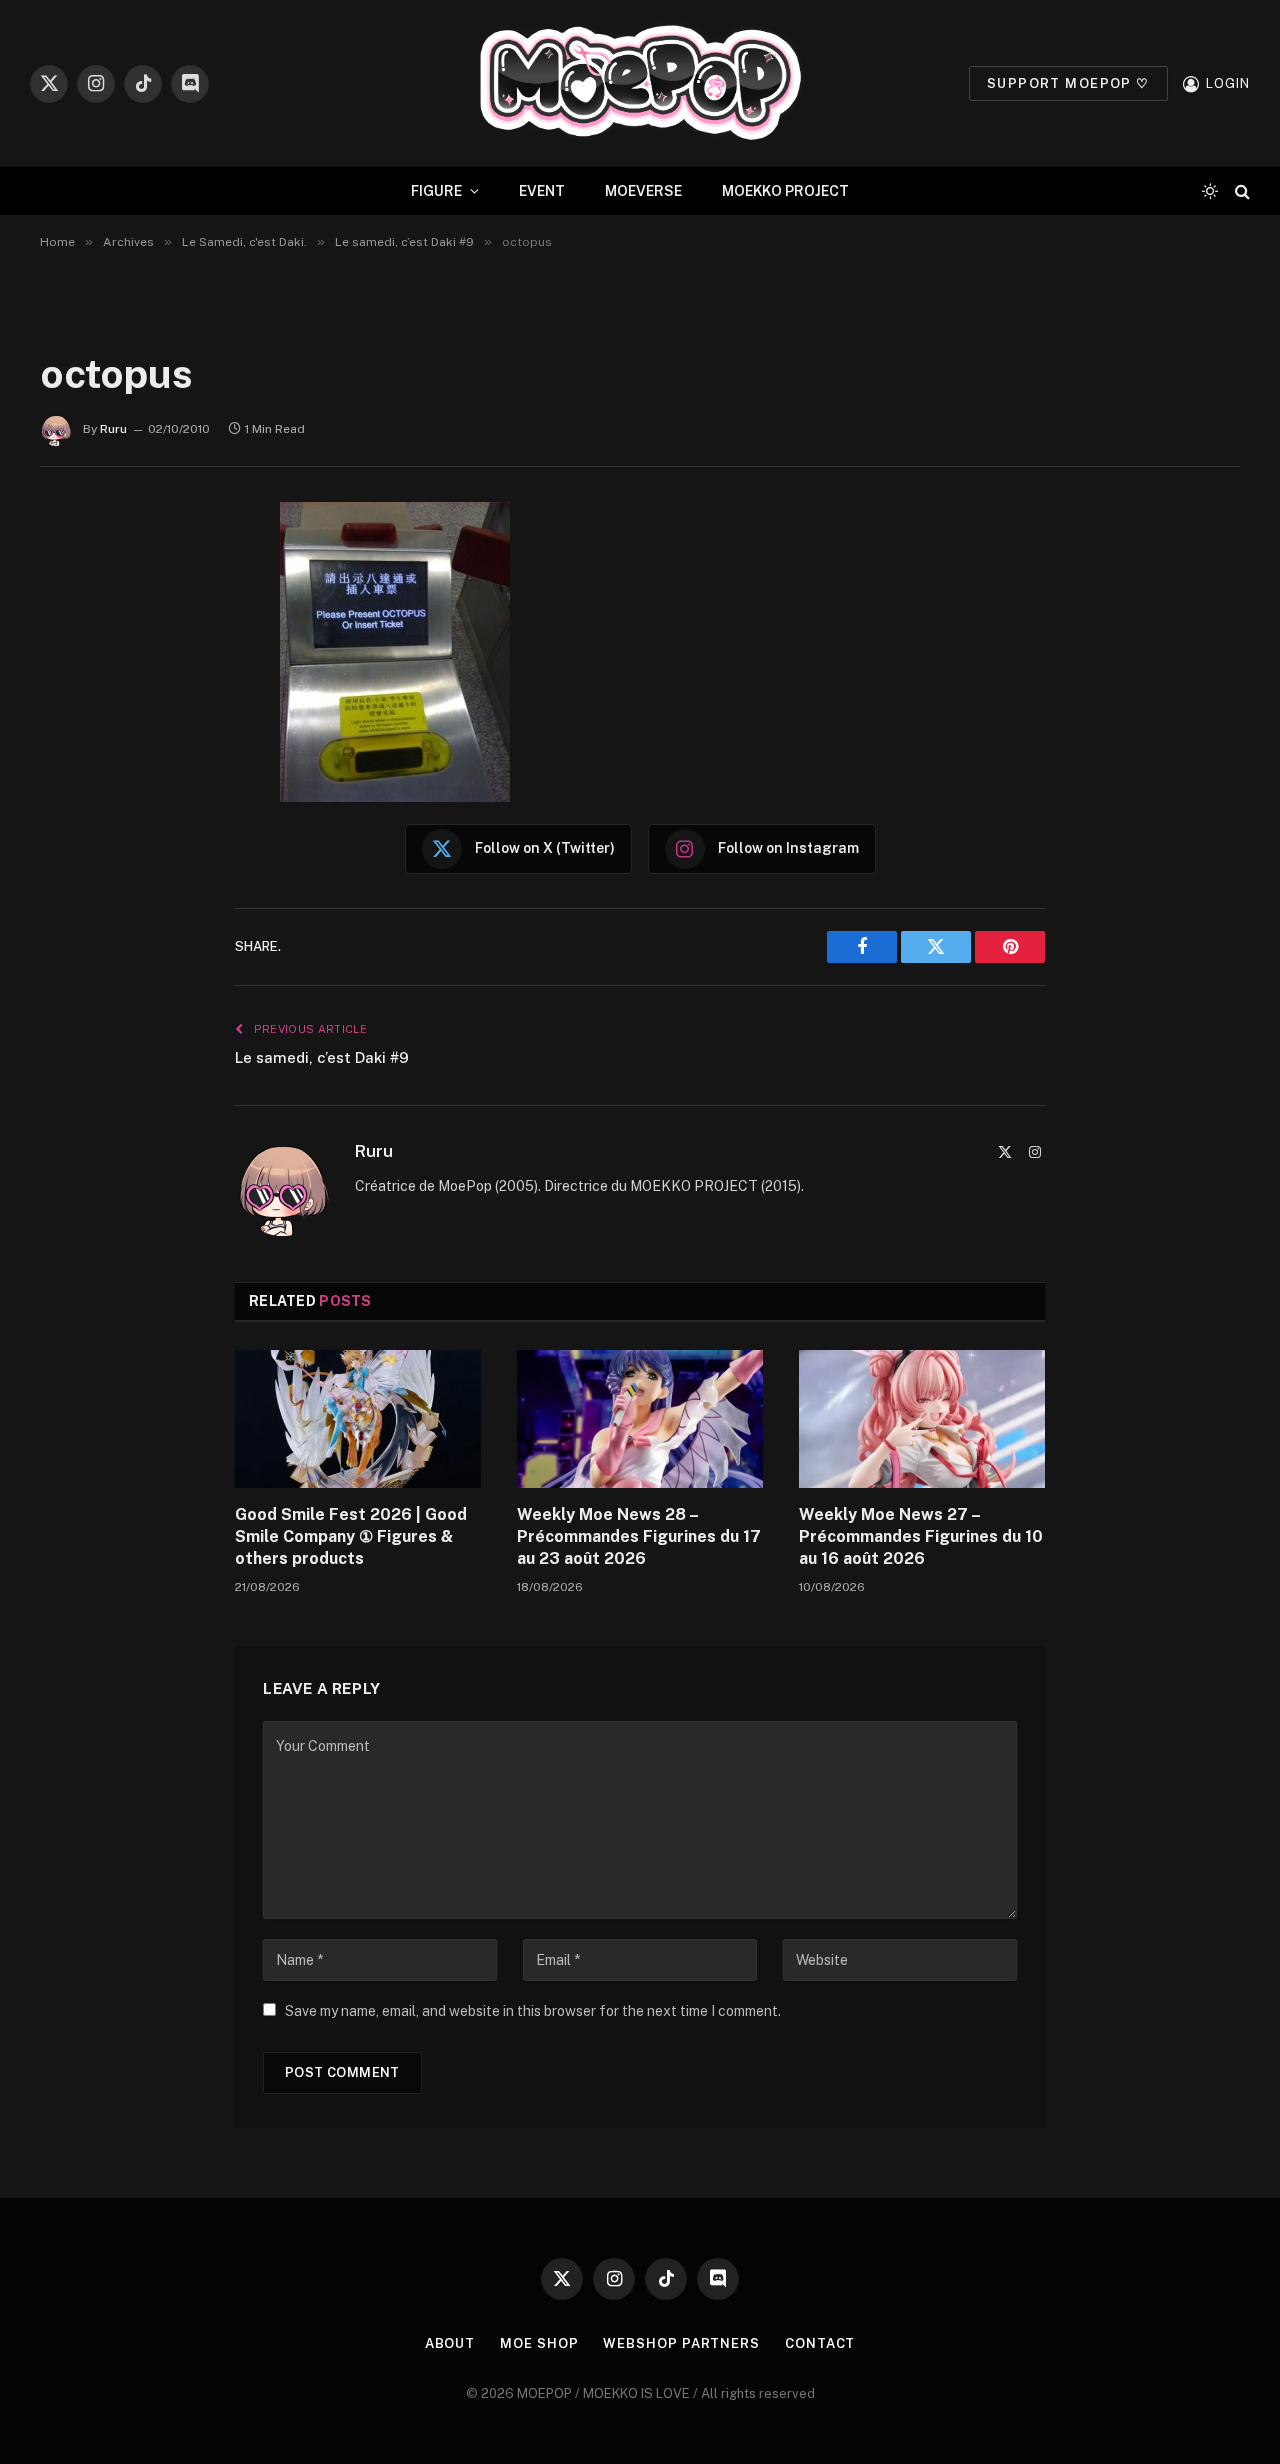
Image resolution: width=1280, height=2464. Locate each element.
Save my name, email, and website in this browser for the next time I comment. (533, 2011)
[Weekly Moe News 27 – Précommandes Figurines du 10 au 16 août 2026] (922, 1419)
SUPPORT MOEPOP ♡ (1068, 83)
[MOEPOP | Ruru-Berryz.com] (640, 83)
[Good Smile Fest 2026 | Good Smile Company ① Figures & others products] (358, 1419)
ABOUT (450, 2343)
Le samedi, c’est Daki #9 (322, 1057)
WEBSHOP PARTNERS (681, 2343)
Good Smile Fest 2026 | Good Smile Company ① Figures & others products (351, 1536)
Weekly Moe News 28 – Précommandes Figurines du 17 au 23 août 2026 (639, 1536)
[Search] (1240, 191)
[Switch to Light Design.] (1210, 191)
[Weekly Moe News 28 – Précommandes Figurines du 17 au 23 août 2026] (640, 1419)
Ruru (113, 429)
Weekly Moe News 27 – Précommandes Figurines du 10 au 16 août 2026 (921, 1536)
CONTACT (820, 2343)
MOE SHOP (539, 2343)
